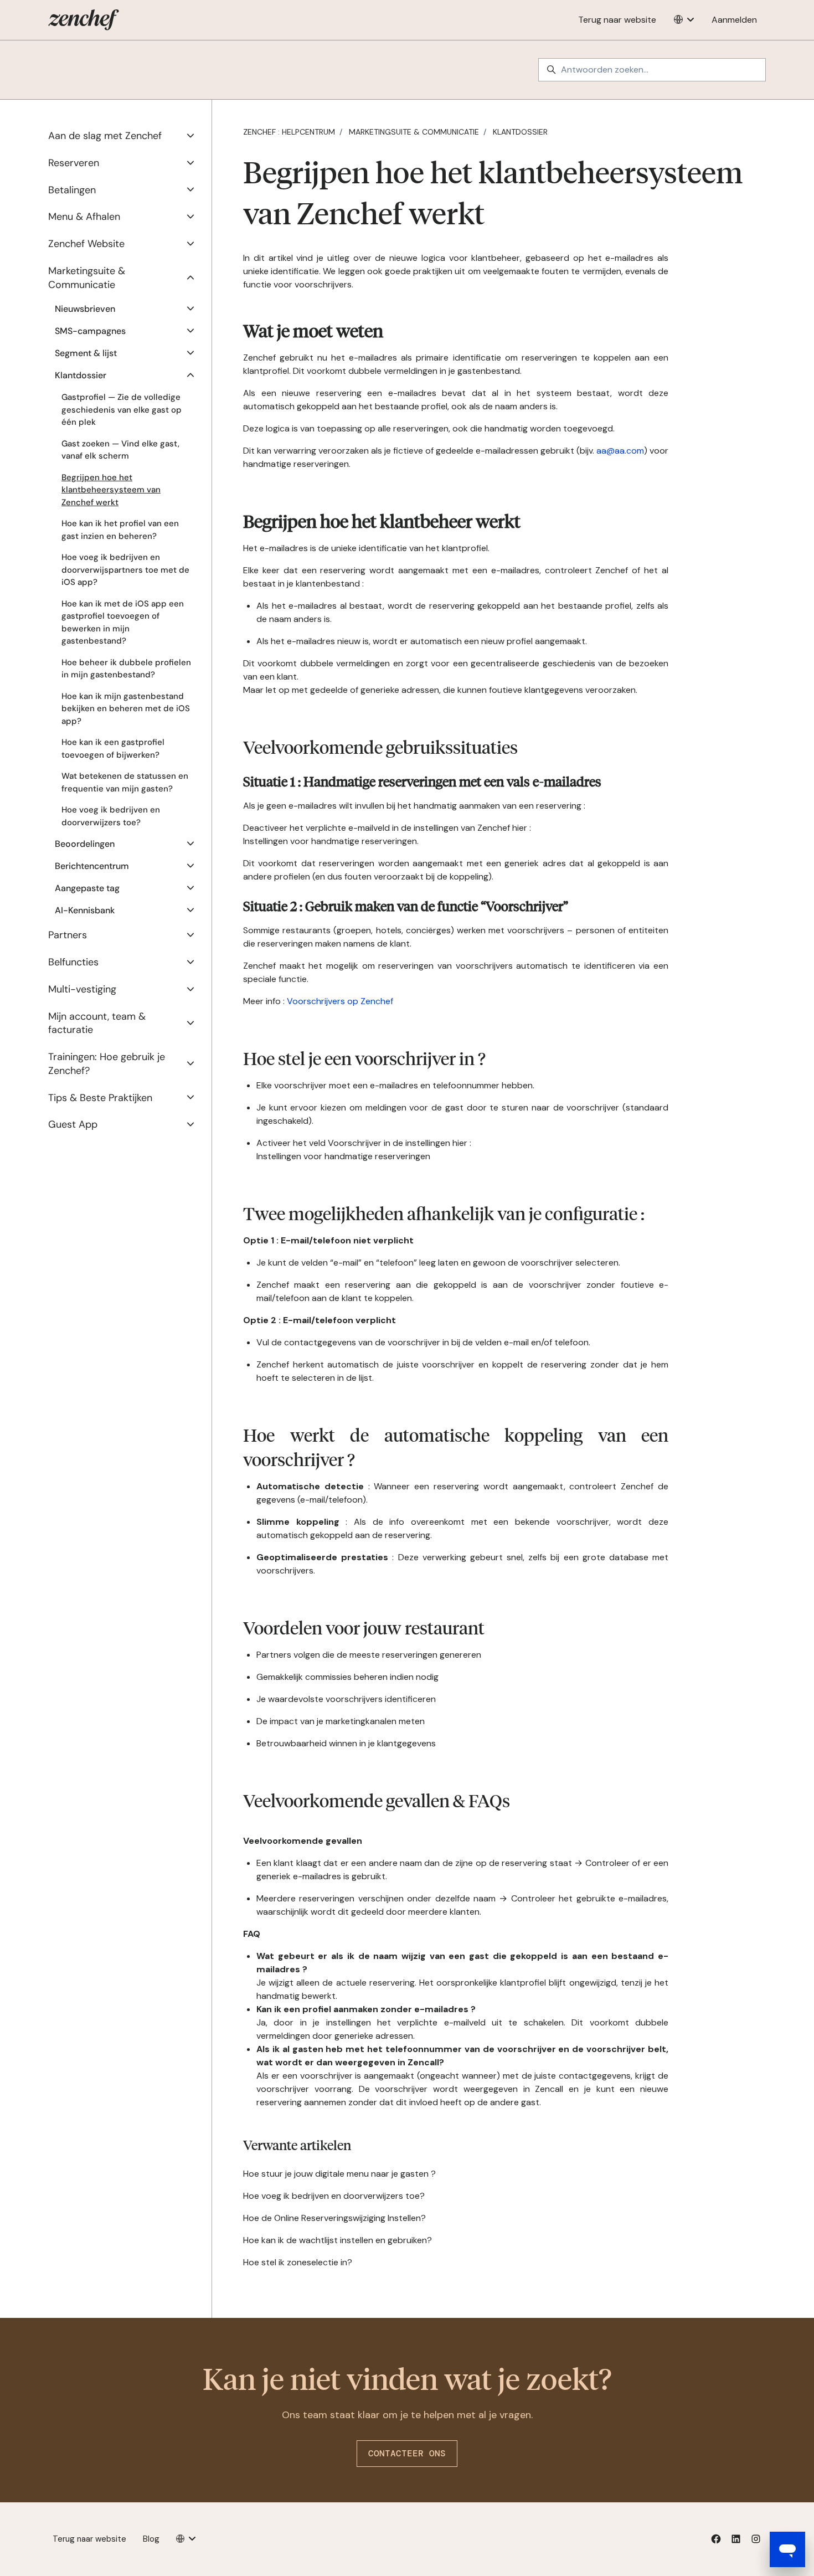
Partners (68, 935)
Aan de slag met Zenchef (105, 136)
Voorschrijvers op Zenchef (340, 1001)
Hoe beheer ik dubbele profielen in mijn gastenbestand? (126, 669)
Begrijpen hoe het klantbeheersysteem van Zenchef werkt (111, 490)
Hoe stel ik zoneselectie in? (298, 2262)
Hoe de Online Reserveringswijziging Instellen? (334, 2218)
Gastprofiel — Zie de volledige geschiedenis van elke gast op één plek (122, 410)
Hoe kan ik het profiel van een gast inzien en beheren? (120, 530)
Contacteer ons (407, 2453)
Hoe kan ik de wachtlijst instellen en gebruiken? (338, 2240)
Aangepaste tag (87, 888)
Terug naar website (617, 20)
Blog (151, 2539)
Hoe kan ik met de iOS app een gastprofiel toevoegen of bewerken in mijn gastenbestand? (123, 623)
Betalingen (72, 190)
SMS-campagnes (90, 331)
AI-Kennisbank (85, 910)
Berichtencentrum (92, 866)
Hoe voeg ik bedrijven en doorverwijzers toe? (334, 2196)
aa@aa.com (620, 451)
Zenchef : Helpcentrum (289, 132)
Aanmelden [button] (734, 20)
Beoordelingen (85, 844)
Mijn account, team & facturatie (97, 1023)
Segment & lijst (86, 353)
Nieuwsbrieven (85, 309)
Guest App (73, 1124)
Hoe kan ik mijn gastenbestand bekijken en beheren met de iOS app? (126, 709)
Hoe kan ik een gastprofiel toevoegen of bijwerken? (113, 749)
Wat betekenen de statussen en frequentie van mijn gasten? (125, 782)
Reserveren (74, 163)
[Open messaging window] (787, 2549)
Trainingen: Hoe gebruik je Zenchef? (107, 1064)
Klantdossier (520, 132)
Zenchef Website (86, 244)
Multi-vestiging (82, 989)
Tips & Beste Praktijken (100, 1098)
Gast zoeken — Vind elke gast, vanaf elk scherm (120, 450)
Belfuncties (73, 962)
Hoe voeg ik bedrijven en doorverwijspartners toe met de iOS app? (125, 570)
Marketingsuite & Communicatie (414, 132)
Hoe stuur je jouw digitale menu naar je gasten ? (339, 2174)
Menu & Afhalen (84, 217)
